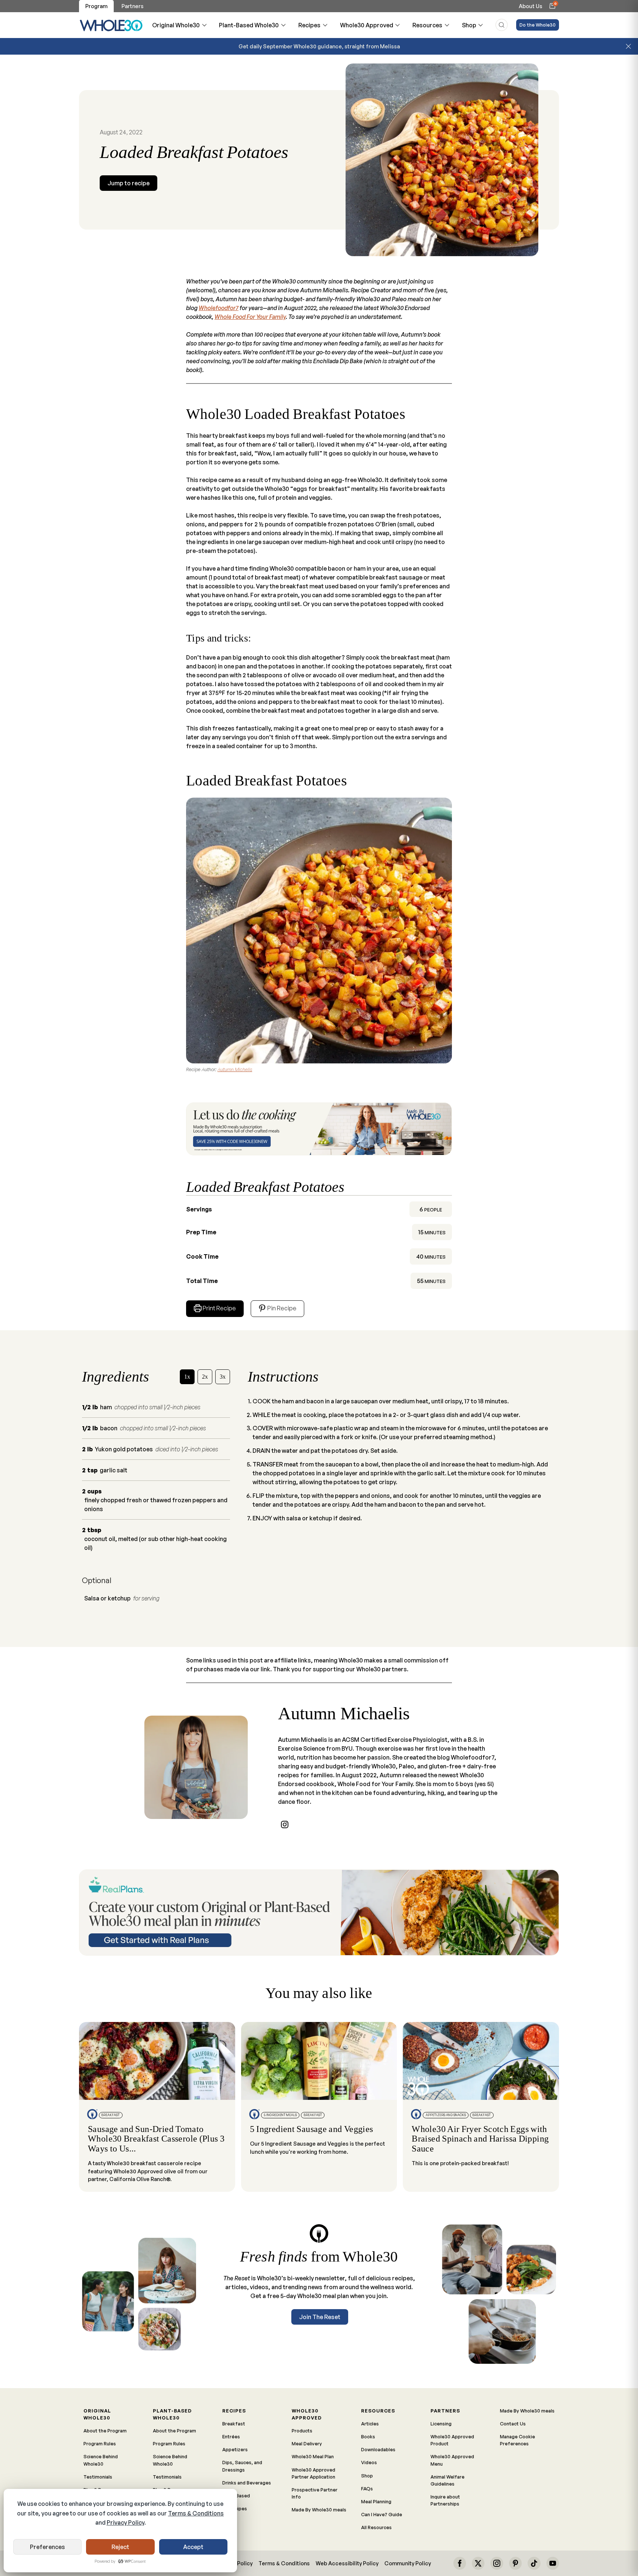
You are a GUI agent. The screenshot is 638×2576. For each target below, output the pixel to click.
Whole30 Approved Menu (452, 2460)
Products (302, 2431)
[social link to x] (478, 2563)
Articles (370, 2424)
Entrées (231, 2436)
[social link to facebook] (460, 2563)
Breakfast (234, 2424)
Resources (427, 25)
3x (223, 1377)
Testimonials (98, 2477)
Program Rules (100, 2443)
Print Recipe (219, 1308)
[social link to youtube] (553, 2563)
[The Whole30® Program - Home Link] (111, 25)
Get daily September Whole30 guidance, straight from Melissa (319, 46)
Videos (369, 2462)
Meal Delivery (307, 2443)
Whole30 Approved (367, 25)
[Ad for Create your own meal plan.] (319, 1913)
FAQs (367, 2489)
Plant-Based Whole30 (249, 25)
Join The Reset (320, 2317)
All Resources (376, 2527)
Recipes (309, 25)
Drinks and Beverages (247, 2483)
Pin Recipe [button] (281, 1308)
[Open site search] (502, 25)
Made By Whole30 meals (319, 2510)
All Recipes (235, 2508)
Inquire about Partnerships (445, 2500)
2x (205, 1377)
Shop (469, 25)
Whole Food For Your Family (250, 317)
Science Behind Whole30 (101, 2460)
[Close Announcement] (628, 47)
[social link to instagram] (285, 1824)
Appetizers (235, 2449)
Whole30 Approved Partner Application (313, 2473)
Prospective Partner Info (315, 2493)
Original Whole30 (176, 25)
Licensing (441, 2424)
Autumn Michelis (235, 1069)
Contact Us (513, 2424)
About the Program (105, 2431)
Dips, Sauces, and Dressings (242, 2466)
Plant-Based (236, 2496)
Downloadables (378, 2449)
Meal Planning (376, 2501)
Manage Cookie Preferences (517, 2440)
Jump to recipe (128, 183)
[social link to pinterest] (515, 2563)
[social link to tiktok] (534, 2563)
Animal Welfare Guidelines (447, 2480)
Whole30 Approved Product (452, 2440)
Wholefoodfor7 (219, 308)
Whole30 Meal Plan (313, 2456)
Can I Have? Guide (382, 2514)
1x (187, 1377)
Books (368, 2436)
